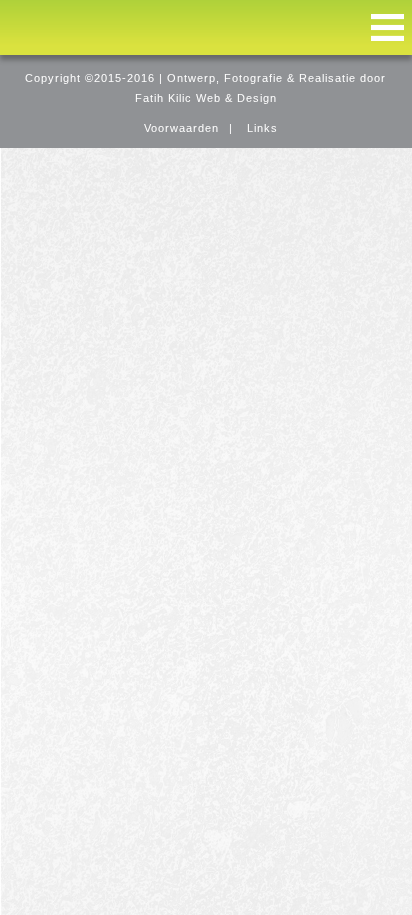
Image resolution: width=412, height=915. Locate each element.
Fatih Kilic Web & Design (206, 98)
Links (262, 128)
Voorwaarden (181, 128)
